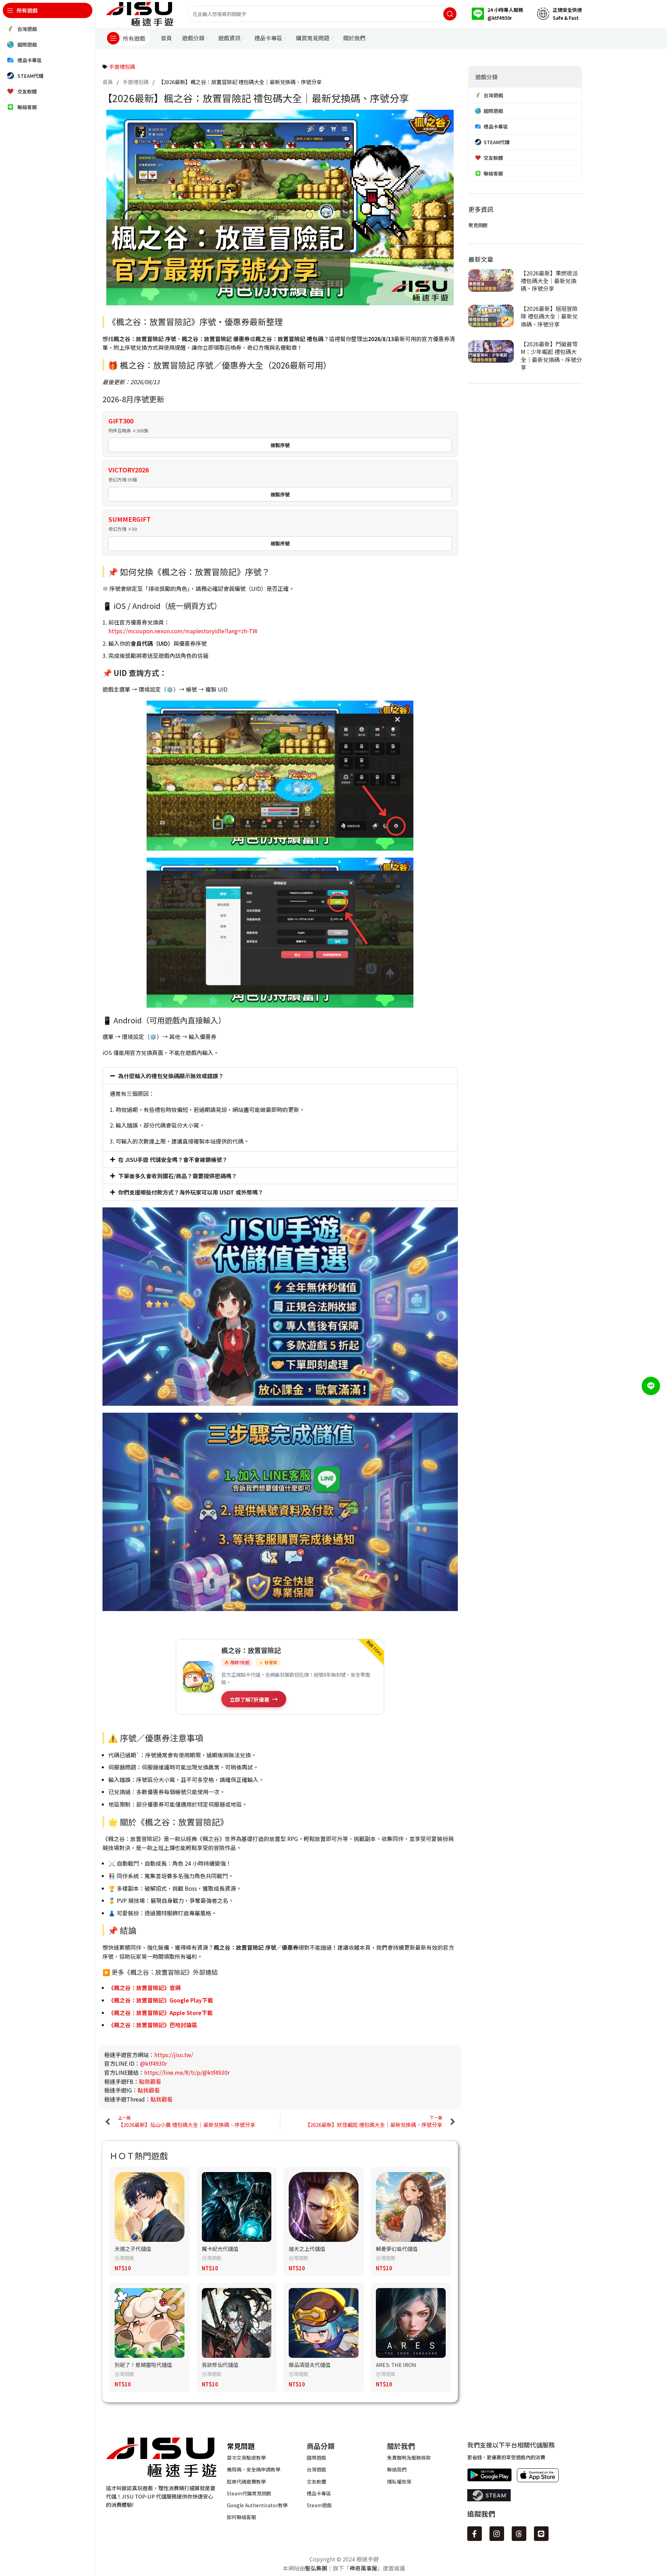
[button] (280, 1076)
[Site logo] (140, 13)
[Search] (450, 14)
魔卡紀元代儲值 (220, 2249)
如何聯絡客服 (241, 2517)
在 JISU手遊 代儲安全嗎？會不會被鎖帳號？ (173, 1159)
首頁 (108, 82)
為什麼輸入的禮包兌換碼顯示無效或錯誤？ (171, 1076)
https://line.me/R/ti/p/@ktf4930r (187, 2072)
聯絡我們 (397, 2469)
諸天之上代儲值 (307, 2249)
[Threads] (519, 2534)
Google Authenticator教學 (257, 2505)
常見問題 (478, 225)
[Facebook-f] (475, 2534)
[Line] (541, 2534)
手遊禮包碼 (122, 67)
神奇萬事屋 (363, 2568)
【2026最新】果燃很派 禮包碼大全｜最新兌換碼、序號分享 (549, 281)
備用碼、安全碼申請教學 (254, 2469)
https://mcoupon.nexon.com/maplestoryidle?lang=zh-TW (183, 631)
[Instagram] (497, 2534)
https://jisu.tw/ (174, 2055)
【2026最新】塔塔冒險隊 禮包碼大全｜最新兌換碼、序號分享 (549, 316)
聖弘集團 (316, 2568)
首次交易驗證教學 (246, 2458)
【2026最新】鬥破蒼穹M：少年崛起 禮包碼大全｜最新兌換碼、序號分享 (551, 356)
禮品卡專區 (319, 2493)
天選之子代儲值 (133, 2249)
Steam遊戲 (319, 2505)
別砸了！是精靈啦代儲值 (143, 2365)
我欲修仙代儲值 (220, 2365)
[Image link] (161, 2456)
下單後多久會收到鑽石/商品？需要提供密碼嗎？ (178, 1176)
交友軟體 (316, 2482)
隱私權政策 (399, 2482)
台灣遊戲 (124, 2258)
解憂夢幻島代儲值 (397, 2249)
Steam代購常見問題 (249, 2493)
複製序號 (280, 445)
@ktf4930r (154, 2063)
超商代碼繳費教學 (246, 2482)
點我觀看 (150, 2081)
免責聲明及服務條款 (409, 2458)
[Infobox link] (497, 14)
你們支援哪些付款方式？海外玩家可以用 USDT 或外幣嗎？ (191, 1192)
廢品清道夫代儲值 (310, 2365)
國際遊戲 (316, 2458)
